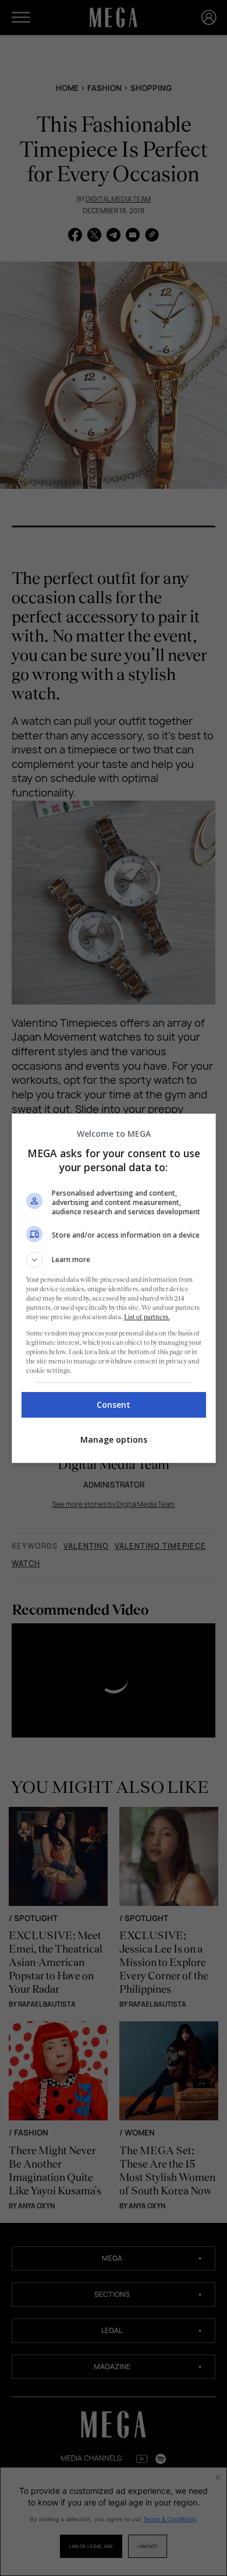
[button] (114, 1260)
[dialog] (114, 1288)
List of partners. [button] (147, 1317)
